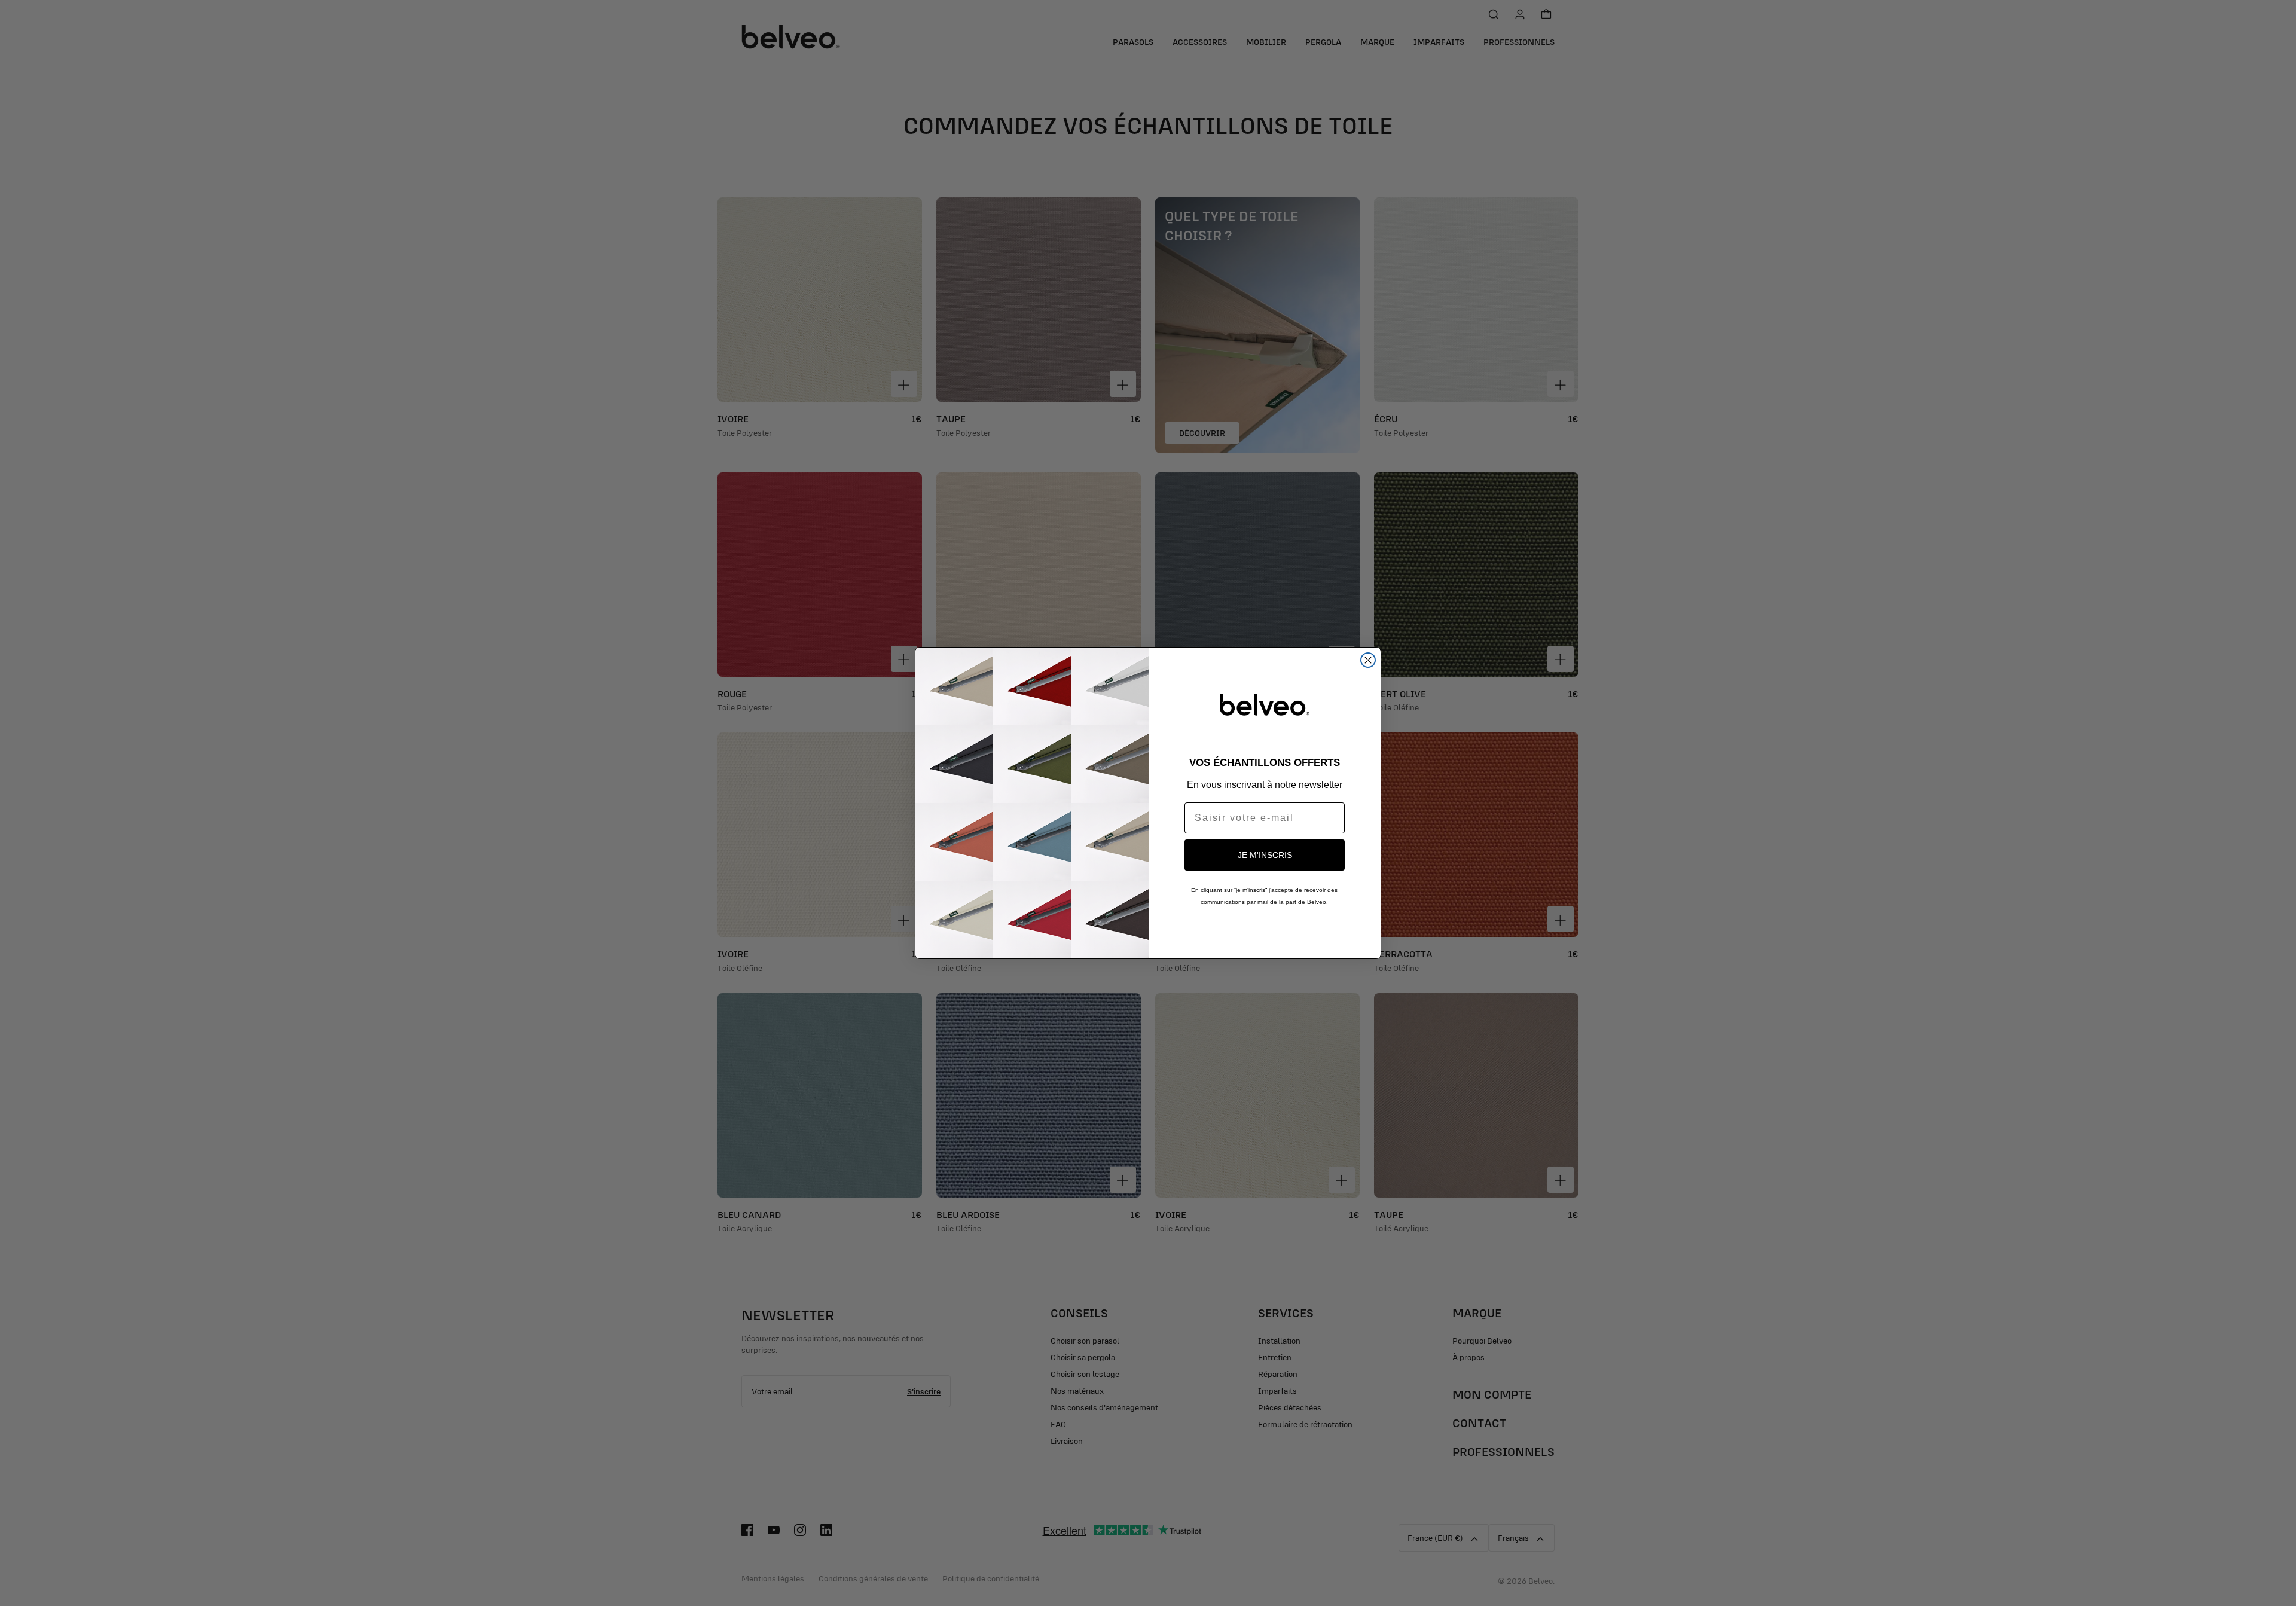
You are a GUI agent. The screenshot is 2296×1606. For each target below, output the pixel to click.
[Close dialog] (1368, 660)
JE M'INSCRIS (1265, 855)
